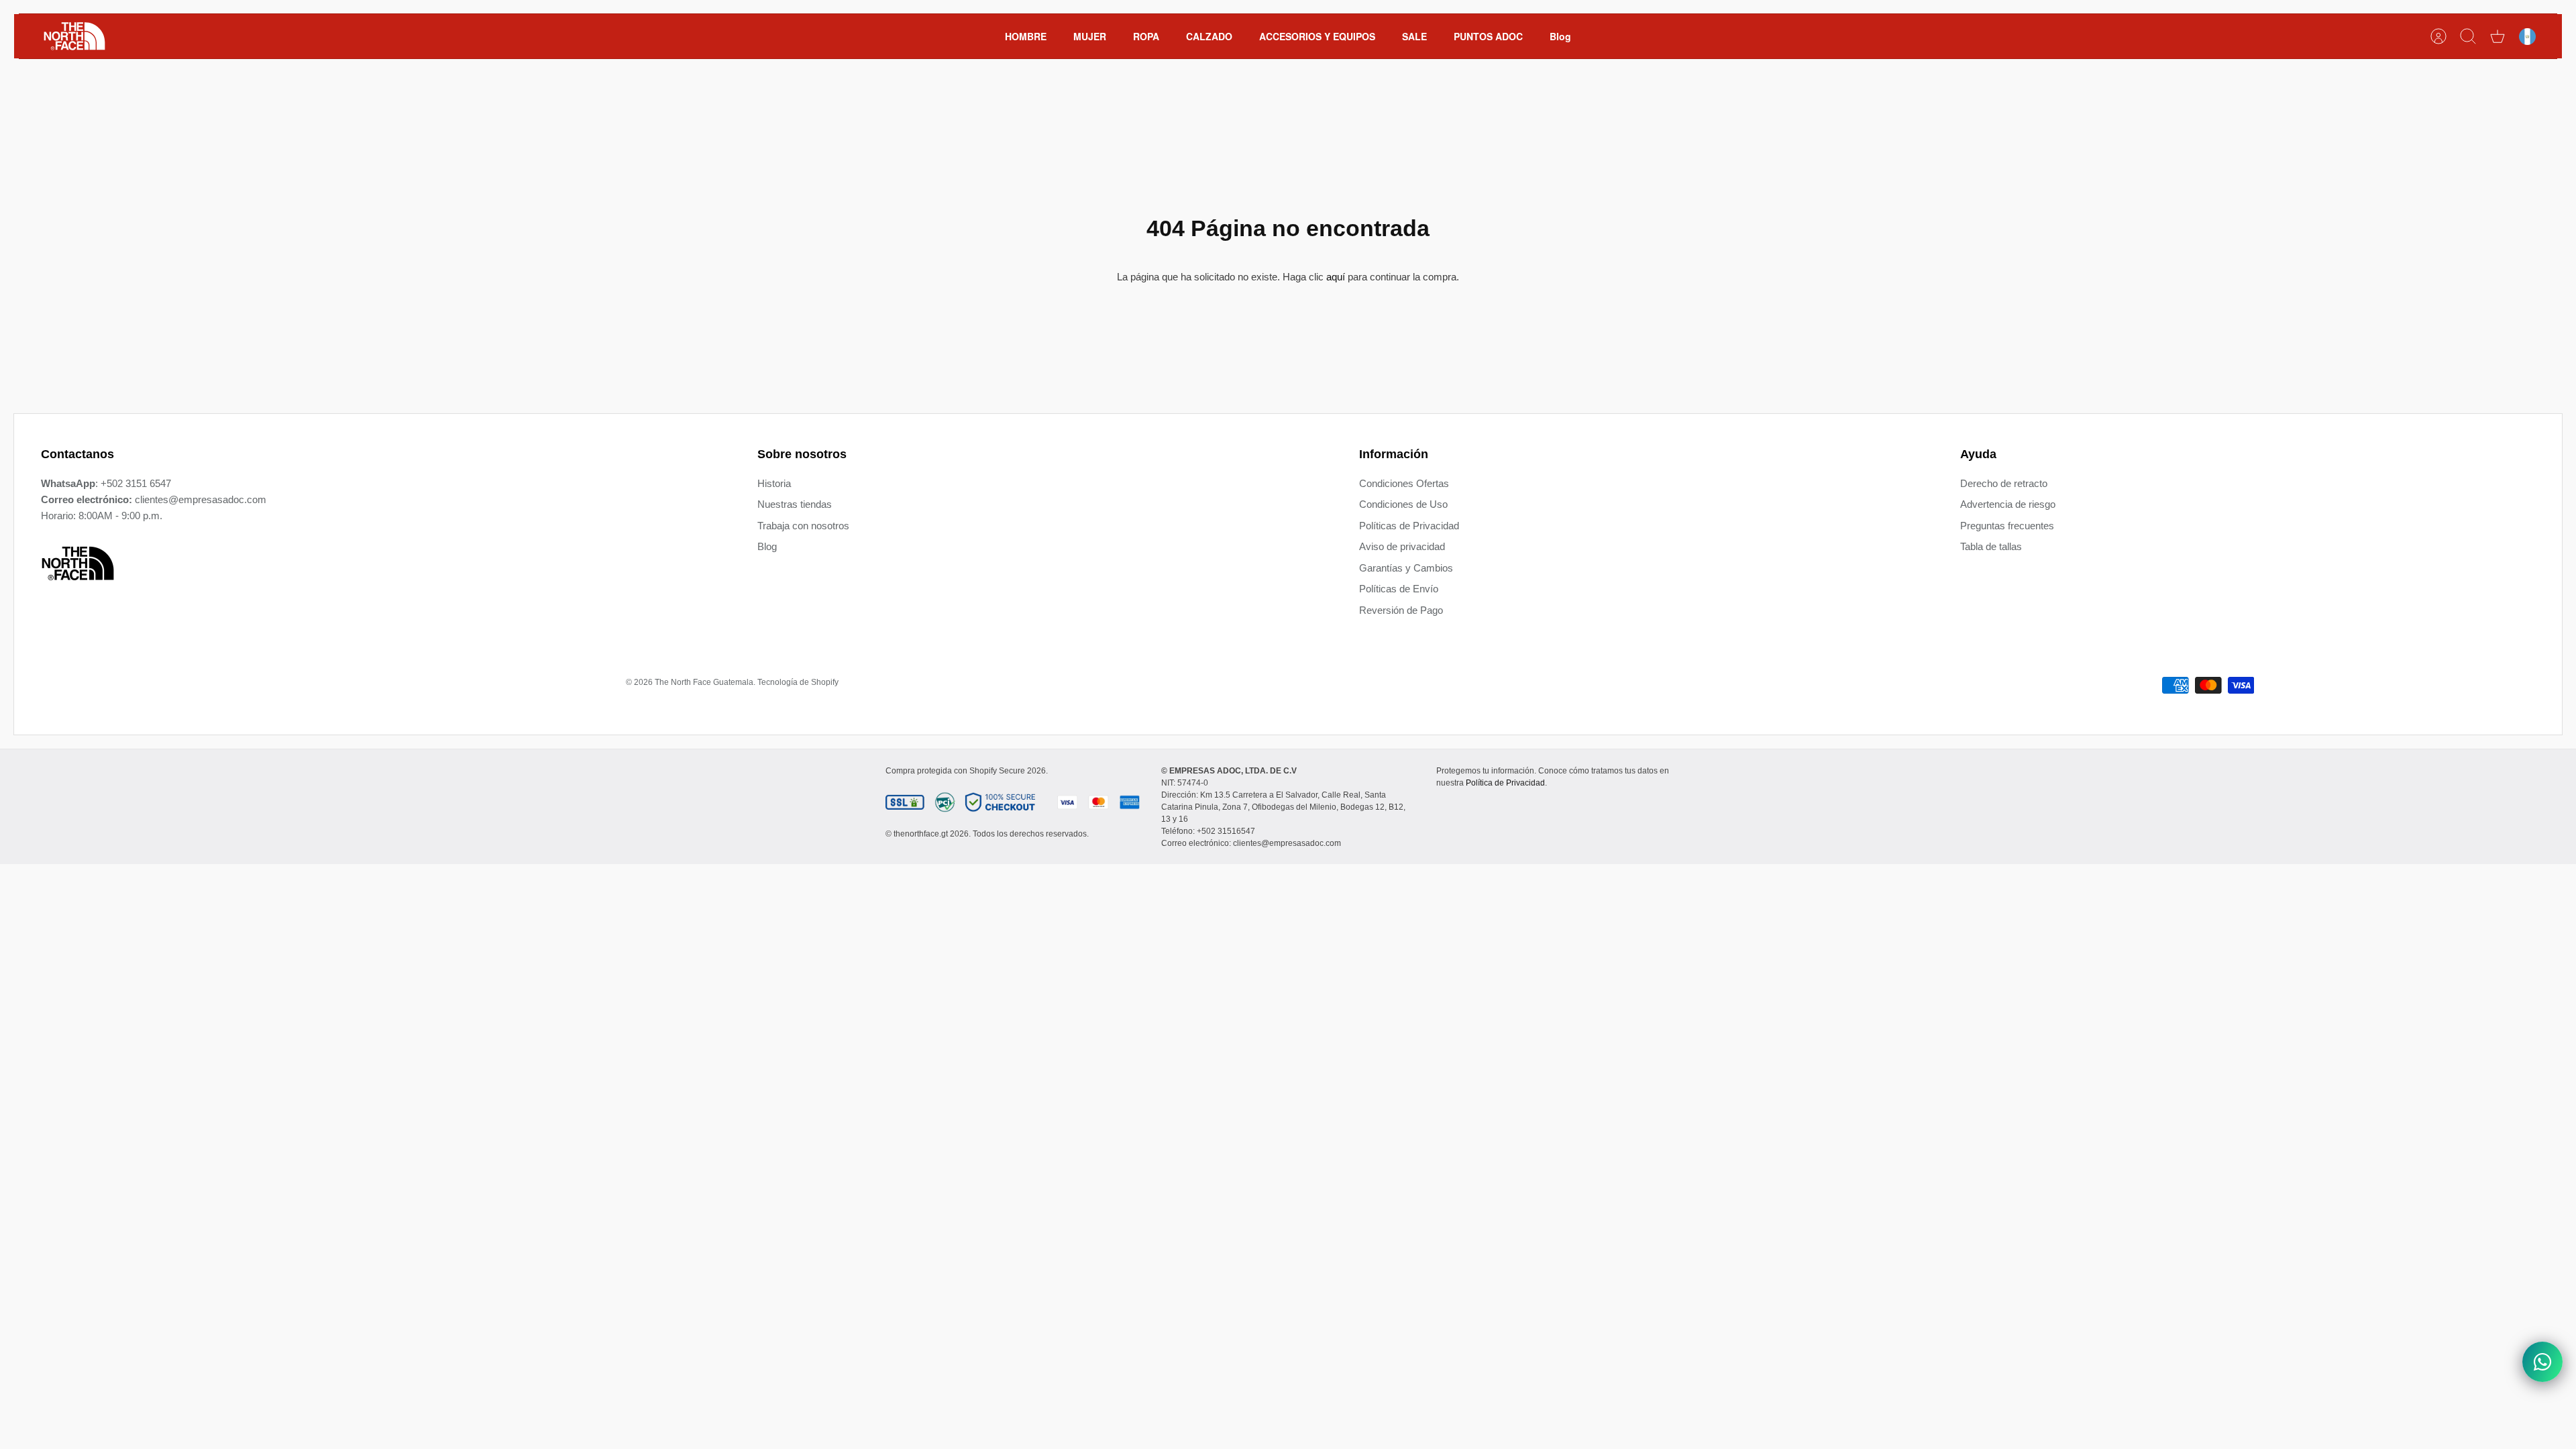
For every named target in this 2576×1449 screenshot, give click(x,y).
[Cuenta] (2438, 36)
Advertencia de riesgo (2008, 504)
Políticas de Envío (1399, 589)
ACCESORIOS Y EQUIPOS (1317, 36)
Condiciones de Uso (1403, 504)
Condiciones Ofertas (1404, 483)
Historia (774, 483)
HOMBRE (1026, 36)
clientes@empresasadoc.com (201, 499)
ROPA (1146, 36)
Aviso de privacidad (1402, 546)
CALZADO (1209, 36)
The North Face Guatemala (704, 682)
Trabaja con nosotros (803, 526)
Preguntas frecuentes (2007, 526)
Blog (1560, 36)
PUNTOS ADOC (1488, 36)
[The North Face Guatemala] (74, 36)
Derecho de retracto (2004, 483)
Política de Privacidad (1505, 783)
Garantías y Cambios (1406, 568)
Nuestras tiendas (795, 504)
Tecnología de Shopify (798, 682)
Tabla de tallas (1991, 546)
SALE (1414, 36)
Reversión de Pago (1401, 610)
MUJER (1090, 36)
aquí (1336, 277)
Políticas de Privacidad (1409, 526)
